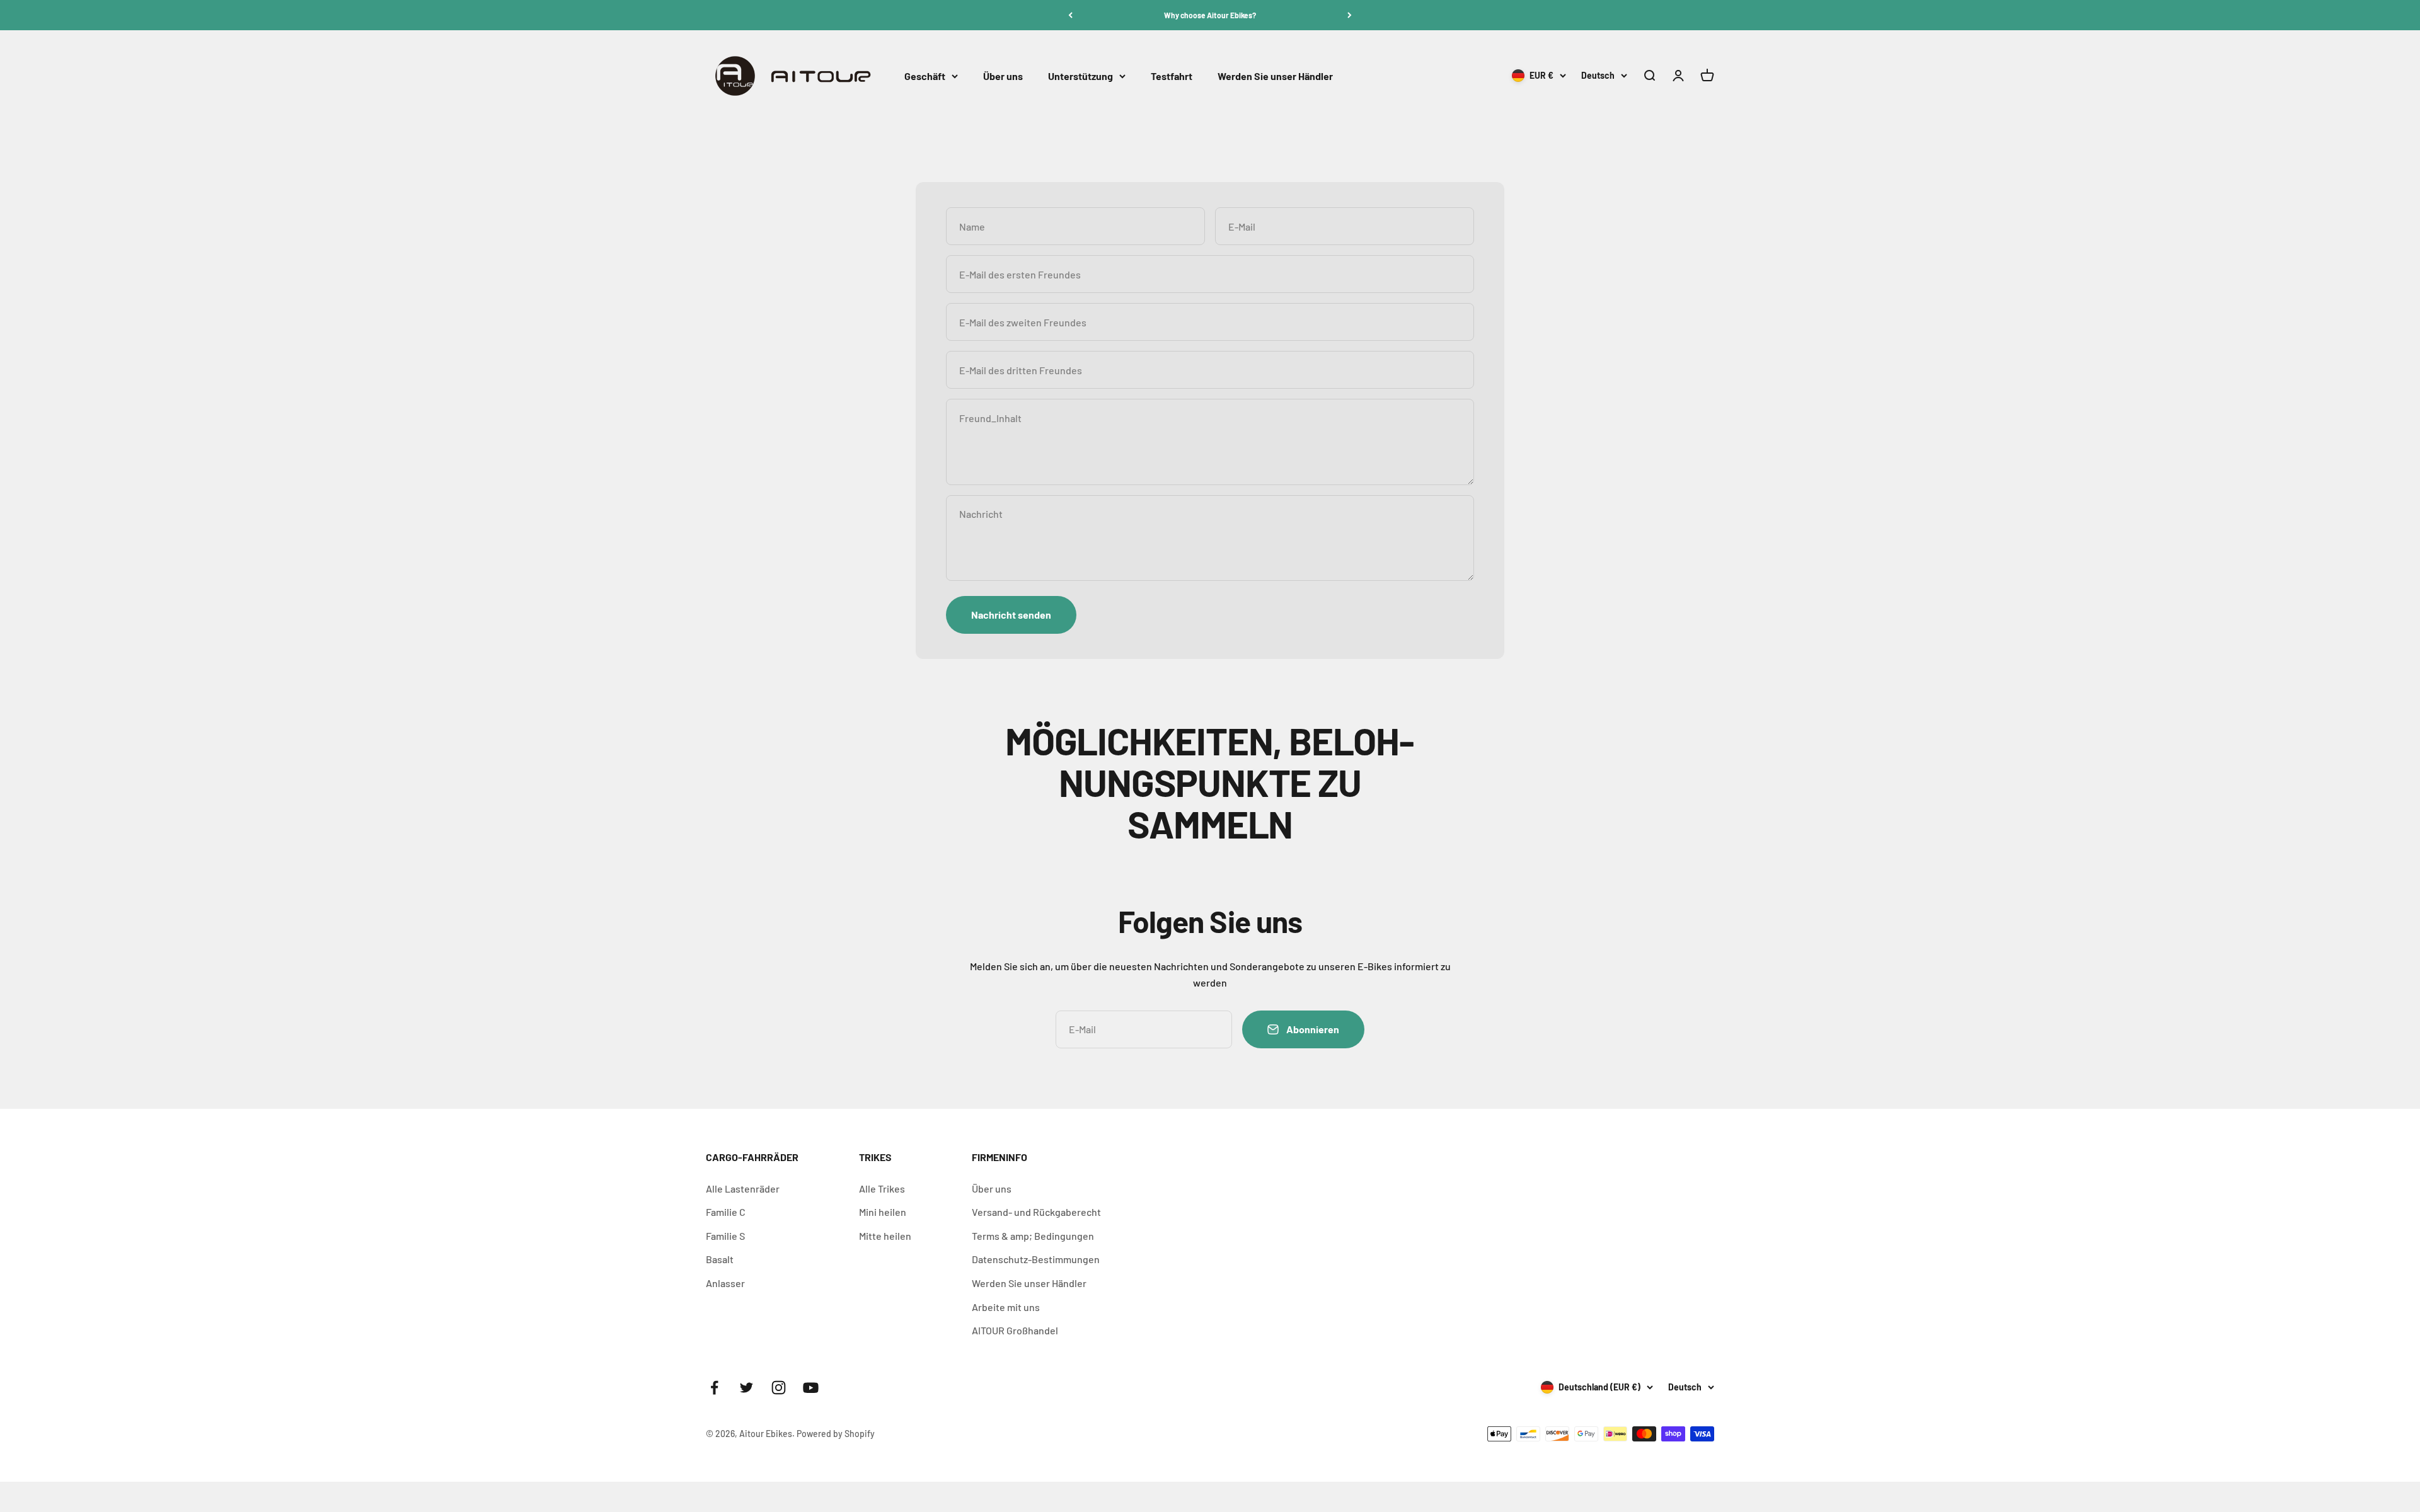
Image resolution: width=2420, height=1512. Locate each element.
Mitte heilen (885, 1236)
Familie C (726, 1212)
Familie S (725, 1236)
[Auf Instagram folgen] (779, 1388)
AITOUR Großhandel (1015, 1330)
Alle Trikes (882, 1188)
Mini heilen (883, 1212)
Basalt (720, 1259)
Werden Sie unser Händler (1275, 76)
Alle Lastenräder (743, 1188)
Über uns (1003, 76)
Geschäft (925, 76)
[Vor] (1350, 15)
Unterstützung (1080, 76)
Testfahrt (1172, 76)
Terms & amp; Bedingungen (1033, 1236)
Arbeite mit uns (1006, 1307)
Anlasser (725, 1283)
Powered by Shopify (836, 1434)
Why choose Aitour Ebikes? (1210, 15)
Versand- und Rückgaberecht (1036, 1212)
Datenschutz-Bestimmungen (1036, 1259)
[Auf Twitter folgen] (746, 1388)
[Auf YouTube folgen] (811, 1388)
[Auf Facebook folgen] (714, 1388)
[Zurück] (1070, 15)
